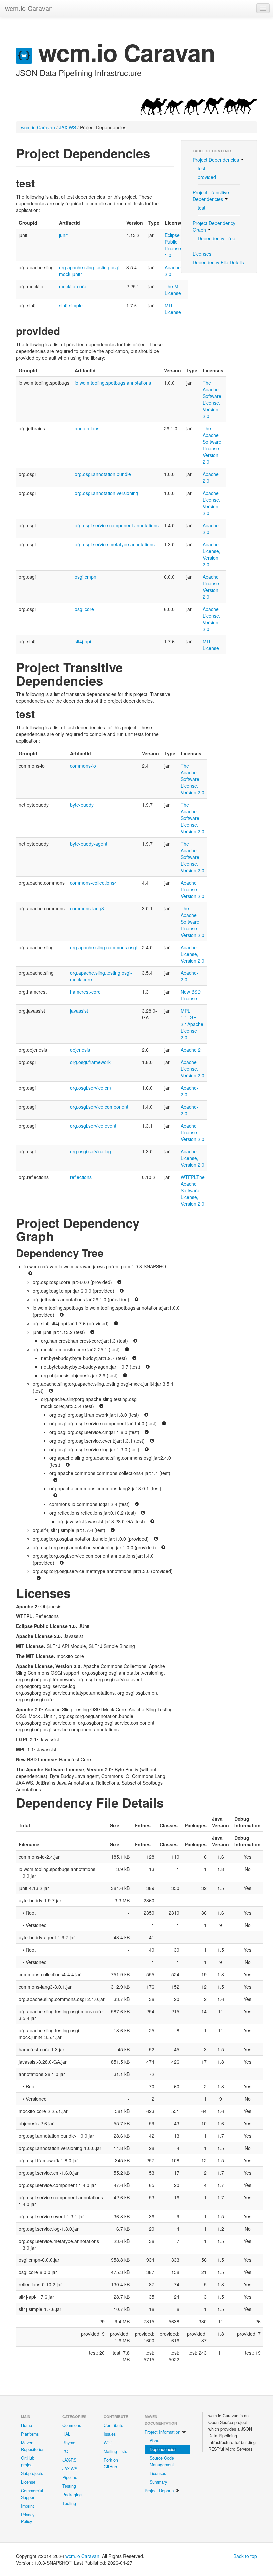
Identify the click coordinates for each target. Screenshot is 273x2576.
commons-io (83, 766)
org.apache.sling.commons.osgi (103, 947)
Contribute (113, 2425)
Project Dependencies (217, 160)
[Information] (30, 1274)
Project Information (163, 2432)
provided (207, 177)
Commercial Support (32, 2494)
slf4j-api (83, 641)
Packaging (72, 2495)
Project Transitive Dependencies (211, 196)
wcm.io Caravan (29, 8)
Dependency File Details (218, 262)
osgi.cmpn (85, 577)
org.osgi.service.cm (90, 1088)
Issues (110, 2434)
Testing (69, 2486)
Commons (72, 2425)
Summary (158, 2482)
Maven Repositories (33, 2446)
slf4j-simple (71, 305)
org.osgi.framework (90, 1062)
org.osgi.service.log (90, 1151)
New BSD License (191, 995)
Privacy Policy (28, 2518)
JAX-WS (67, 127)
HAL (66, 2434)
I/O (65, 2451)
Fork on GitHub (111, 2463)
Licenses (202, 254)
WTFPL (189, 1177)
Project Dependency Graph (214, 226)
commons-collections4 (93, 883)
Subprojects (32, 2473)
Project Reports (160, 2491)
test (202, 168)
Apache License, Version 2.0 (212, 503)
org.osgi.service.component (99, 1107)
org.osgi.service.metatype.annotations (115, 544)
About (155, 2441)
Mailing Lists (115, 2451)
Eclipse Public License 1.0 (173, 245)
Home (26, 2425)
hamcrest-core (85, 992)
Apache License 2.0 (192, 1031)
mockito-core (73, 286)
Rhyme (69, 2443)
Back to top (245, 2556)
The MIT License (174, 290)
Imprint (27, 2506)
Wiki (108, 2443)
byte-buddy (82, 805)
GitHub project (28, 2461)
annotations (87, 428)
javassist (79, 1011)
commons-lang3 (87, 908)
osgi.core (84, 609)
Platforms (30, 2434)
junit (63, 235)
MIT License (173, 309)
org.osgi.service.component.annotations (117, 525)
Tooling (69, 2503)
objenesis (80, 1050)
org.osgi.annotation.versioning (106, 493)
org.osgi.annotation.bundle (103, 474)
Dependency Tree (217, 238)
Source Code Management (162, 2461)
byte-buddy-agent (89, 844)
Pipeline (70, 2477)
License (28, 2482)
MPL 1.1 (186, 1014)
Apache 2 (191, 1050)
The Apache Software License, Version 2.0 (212, 399)
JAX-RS (69, 2460)
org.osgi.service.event (93, 1126)
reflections (81, 1177)
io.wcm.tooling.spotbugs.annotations (113, 383)
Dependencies (163, 2449)
